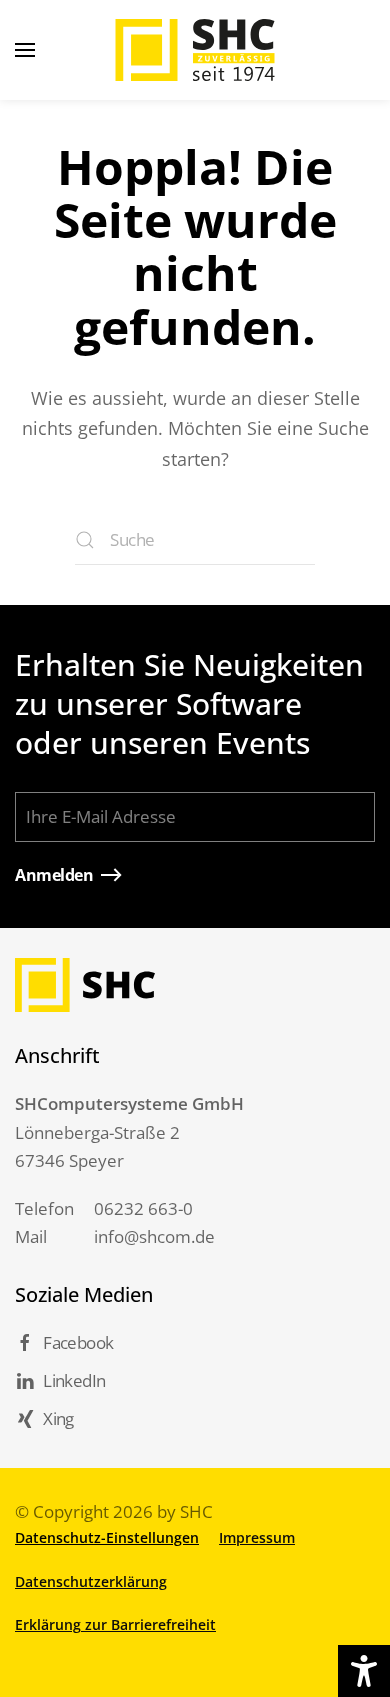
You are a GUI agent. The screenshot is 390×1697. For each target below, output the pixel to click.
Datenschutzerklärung (91, 1581)
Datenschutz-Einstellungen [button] (107, 1537)
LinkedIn (74, 1380)
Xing (58, 1418)
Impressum (257, 1537)
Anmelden (54, 875)
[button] (25, 50)
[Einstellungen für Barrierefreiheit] (364, 1671)
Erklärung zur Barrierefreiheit (115, 1624)
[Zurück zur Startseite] (195, 50)
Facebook (78, 1342)
